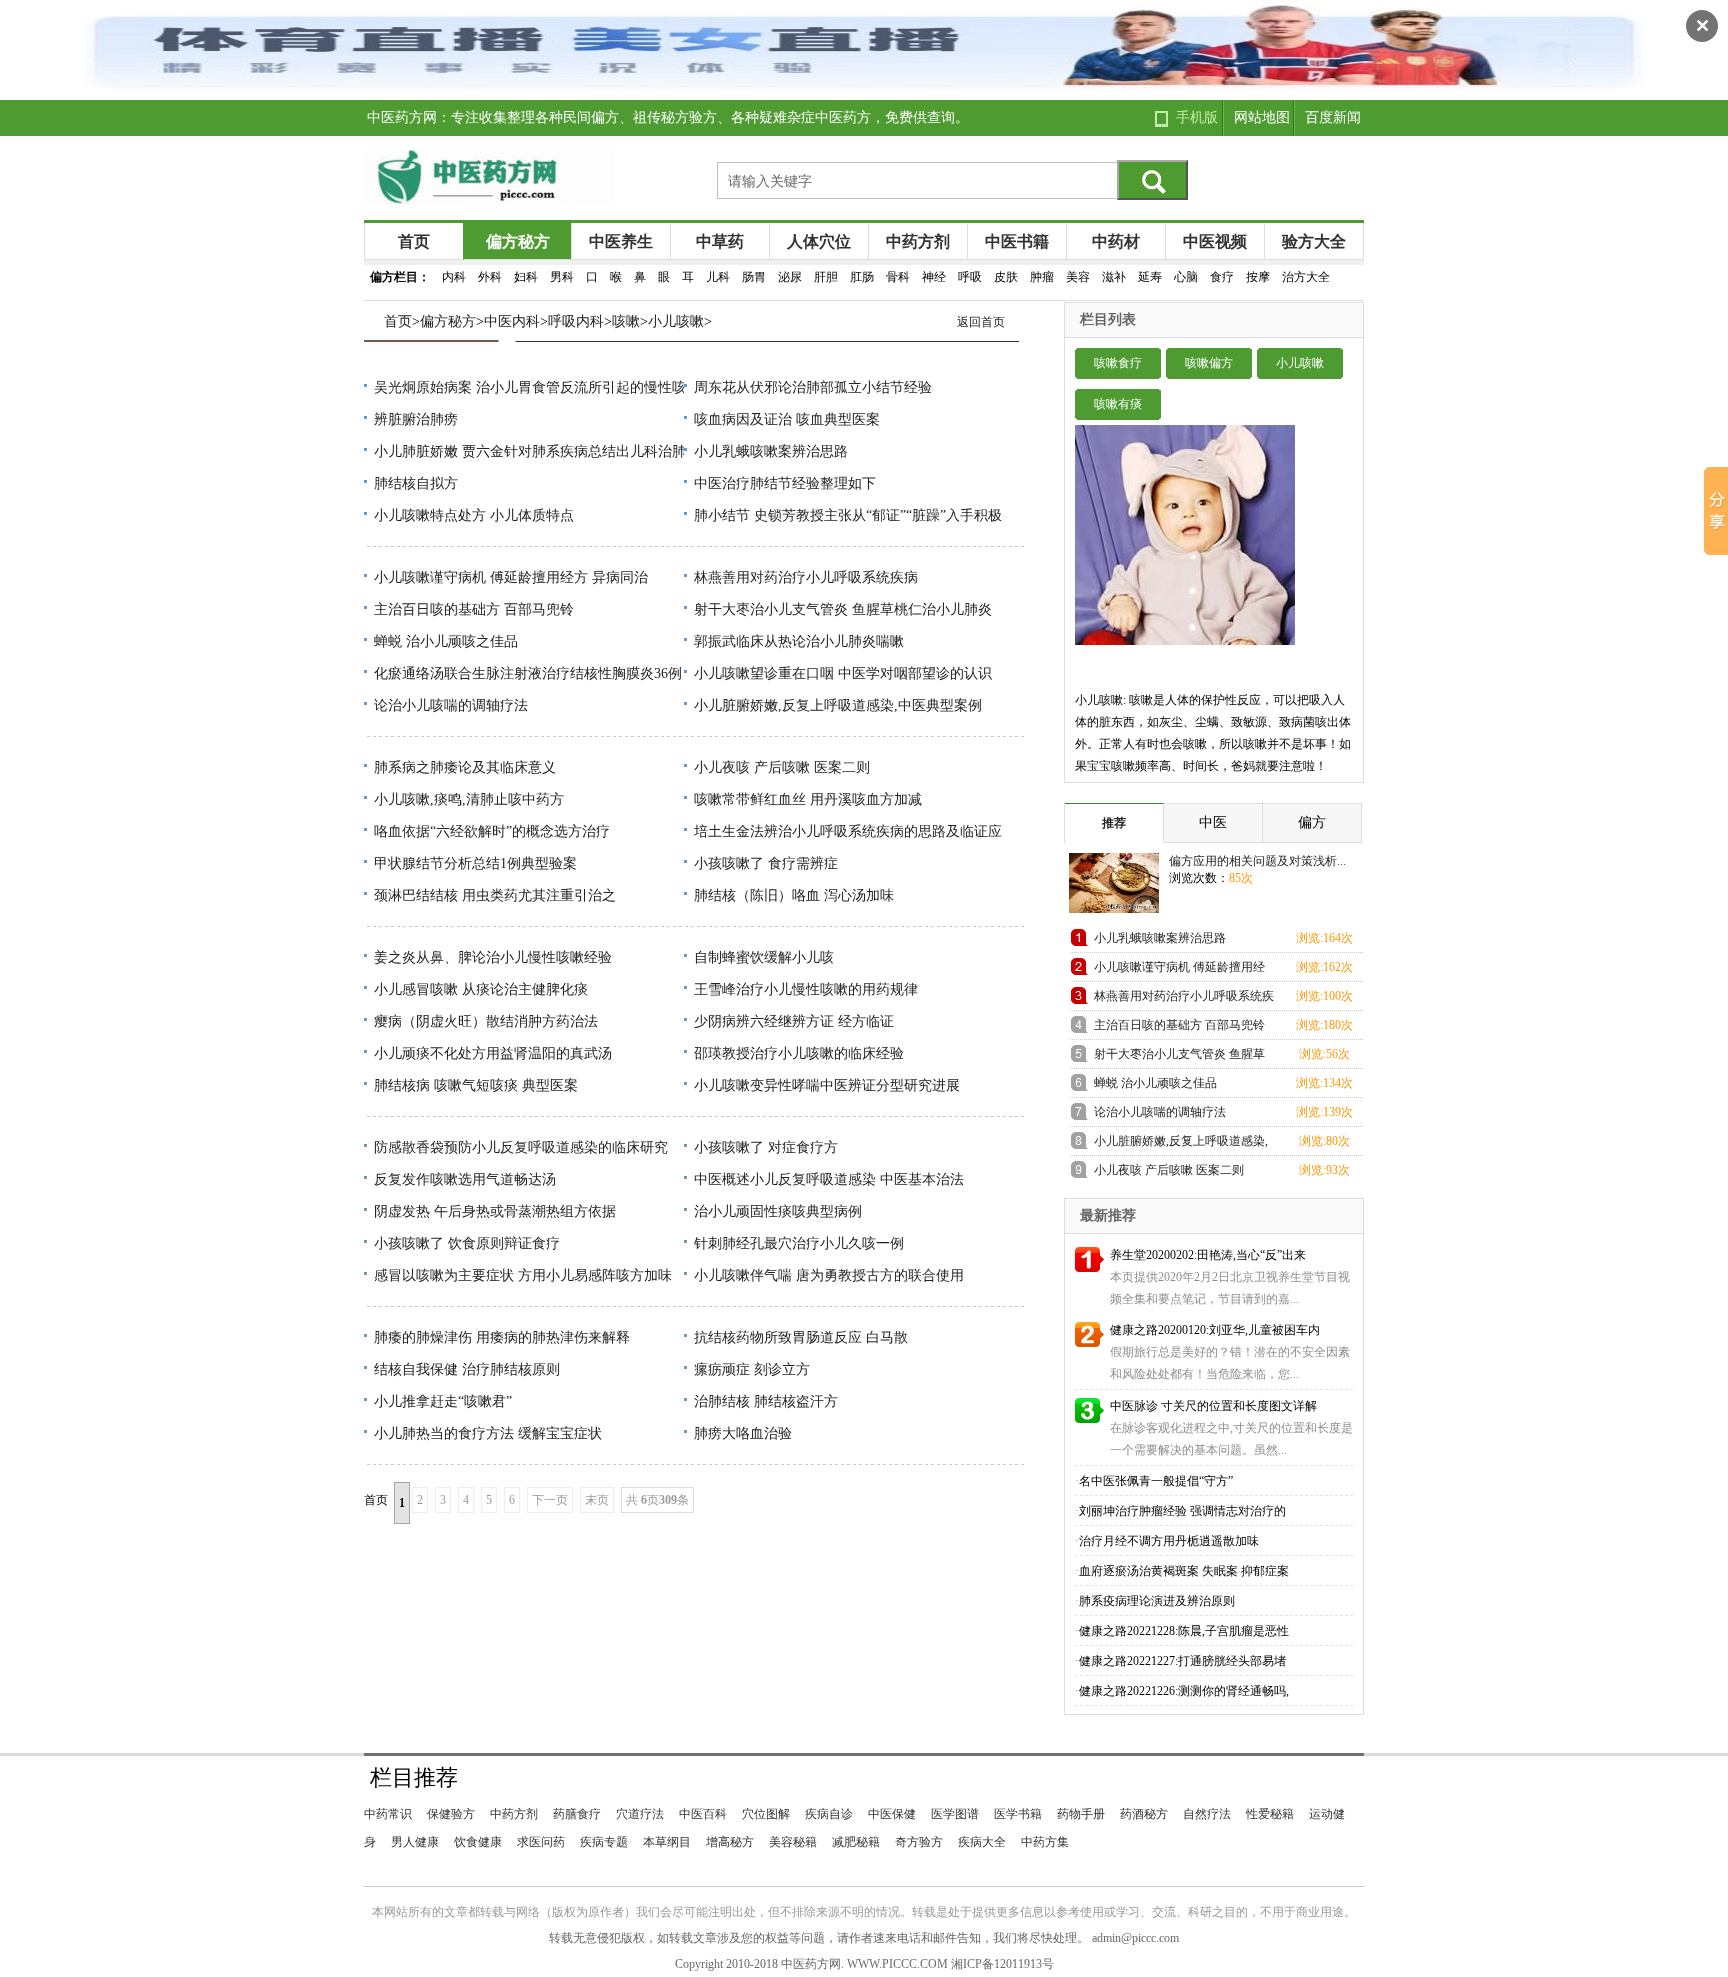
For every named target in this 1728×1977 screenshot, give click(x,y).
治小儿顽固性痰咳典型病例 (778, 1211)
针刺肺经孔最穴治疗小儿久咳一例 (799, 1243)
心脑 (1186, 277)
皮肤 (1006, 277)
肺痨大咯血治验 (743, 1433)
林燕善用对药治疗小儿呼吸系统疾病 (806, 577)
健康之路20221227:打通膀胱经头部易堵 (1182, 1661)
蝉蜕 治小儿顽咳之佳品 (446, 641)
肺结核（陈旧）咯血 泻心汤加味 (794, 895)
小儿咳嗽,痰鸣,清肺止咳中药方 (469, 799)
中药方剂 (918, 241)
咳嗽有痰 (1118, 404)
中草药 (720, 241)
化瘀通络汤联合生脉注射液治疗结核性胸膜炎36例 (528, 673)
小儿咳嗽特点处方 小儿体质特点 (474, 515)
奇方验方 (919, 1842)
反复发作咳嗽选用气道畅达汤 (465, 1179)
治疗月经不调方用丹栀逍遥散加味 (1169, 1541)
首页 (414, 241)
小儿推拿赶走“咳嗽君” (443, 1401)
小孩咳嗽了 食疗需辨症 (766, 863)
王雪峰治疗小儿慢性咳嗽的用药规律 (806, 989)
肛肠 (862, 277)
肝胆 (826, 277)
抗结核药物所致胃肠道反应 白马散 (801, 1337)
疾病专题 (604, 1842)
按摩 (1258, 277)
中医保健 (892, 1814)
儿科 (718, 277)
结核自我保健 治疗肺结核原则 (467, 1369)
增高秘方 (730, 1842)
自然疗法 (1207, 1814)
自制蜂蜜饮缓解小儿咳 (764, 957)
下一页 (550, 1500)
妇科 (526, 277)
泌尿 (790, 277)
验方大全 (1314, 241)
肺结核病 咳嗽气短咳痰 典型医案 (476, 1085)
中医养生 (621, 241)
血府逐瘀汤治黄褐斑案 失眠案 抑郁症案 (1184, 1571)
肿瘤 (1042, 277)
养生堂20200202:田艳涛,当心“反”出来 (1208, 1255)
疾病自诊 (829, 1814)
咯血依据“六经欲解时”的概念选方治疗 (492, 831)
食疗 (1222, 277)
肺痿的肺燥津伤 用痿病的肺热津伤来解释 (502, 1337)
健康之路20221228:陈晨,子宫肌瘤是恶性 (1184, 1631)
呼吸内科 (576, 321)
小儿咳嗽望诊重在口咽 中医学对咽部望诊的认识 (843, 673)
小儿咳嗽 (676, 321)
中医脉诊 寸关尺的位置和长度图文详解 (1213, 1406)
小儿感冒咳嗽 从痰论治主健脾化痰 (481, 989)
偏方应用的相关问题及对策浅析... (1257, 861)
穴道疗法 (640, 1814)
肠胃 (754, 277)
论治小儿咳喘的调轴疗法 (451, 705)
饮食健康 (478, 1842)
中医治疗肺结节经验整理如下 (785, 483)
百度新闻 (1333, 117)
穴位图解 (766, 1814)
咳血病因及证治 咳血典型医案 (787, 419)
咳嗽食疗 (1118, 363)
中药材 (1116, 241)
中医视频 (1215, 241)
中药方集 (1045, 1842)
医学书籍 (1018, 1814)
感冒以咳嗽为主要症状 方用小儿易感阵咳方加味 (523, 1275)
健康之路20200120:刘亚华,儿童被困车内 (1215, 1330)
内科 (454, 277)
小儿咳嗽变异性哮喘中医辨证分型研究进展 (827, 1085)
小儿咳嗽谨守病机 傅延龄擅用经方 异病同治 (511, 577)
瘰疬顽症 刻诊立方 (752, 1369)
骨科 (898, 277)
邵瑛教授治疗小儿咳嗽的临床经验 (799, 1053)
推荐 (1114, 823)
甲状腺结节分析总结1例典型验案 (475, 863)
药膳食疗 (577, 1814)
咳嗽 (626, 321)
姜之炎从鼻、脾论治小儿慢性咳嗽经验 (493, 957)
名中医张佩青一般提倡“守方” (1156, 1481)
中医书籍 (1017, 241)
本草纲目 (667, 1842)
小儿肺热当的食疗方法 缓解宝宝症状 (488, 1433)
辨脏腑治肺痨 (416, 419)
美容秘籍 (793, 1842)
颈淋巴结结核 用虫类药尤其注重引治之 (495, 895)
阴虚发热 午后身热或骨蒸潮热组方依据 (495, 1211)
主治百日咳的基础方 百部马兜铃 (474, 609)
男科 (562, 277)
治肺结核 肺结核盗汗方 (766, 1401)
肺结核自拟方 (416, 483)
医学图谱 (955, 1814)
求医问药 (541, 1842)
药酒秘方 (1144, 1814)
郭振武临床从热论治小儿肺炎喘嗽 (799, 641)
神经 (934, 277)
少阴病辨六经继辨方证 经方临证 (794, 1021)
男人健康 (415, 1842)
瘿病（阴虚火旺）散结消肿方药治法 (486, 1021)
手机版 (1197, 117)
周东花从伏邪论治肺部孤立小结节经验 (813, 387)
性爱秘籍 (1270, 1814)
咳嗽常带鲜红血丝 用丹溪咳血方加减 (808, 799)
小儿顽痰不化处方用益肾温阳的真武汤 (493, 1053)
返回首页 (981, 322)
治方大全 (1306, 277)
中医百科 (703, 1814)
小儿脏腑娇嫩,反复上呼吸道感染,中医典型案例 (838, 705)
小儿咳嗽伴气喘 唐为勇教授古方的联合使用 (829, 1275)
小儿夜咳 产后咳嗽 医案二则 (782, 767)
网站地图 (1262, 117)
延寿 (1150, 277)
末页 (597, 1500)
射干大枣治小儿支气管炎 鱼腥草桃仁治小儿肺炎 (843, 609)
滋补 (1114, 277)
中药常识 (388, 1814)
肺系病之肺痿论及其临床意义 (465, 767)
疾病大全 (982, 1842)
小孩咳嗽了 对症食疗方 (766, 1147)
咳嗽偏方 (1209, 363)
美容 (1078, 277)
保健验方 (451, 1814)
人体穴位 (819, 241)
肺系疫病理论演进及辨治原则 (1157, 1601)
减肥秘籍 (856, 1842)
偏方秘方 (518, 241)
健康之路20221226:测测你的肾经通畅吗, (1184, 1691)
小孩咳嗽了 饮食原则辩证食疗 (467, 1243)
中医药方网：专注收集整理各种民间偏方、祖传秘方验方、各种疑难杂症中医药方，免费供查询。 (668, 117)
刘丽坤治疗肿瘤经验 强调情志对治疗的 (1182, 1511)
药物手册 (1081, 1814)
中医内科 (512, 321)
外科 (490, 277)
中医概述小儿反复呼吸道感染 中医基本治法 (829, 1179)
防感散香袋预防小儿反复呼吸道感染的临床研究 (521, 1147)
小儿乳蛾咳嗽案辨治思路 (771, 451)
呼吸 (970, 277)
